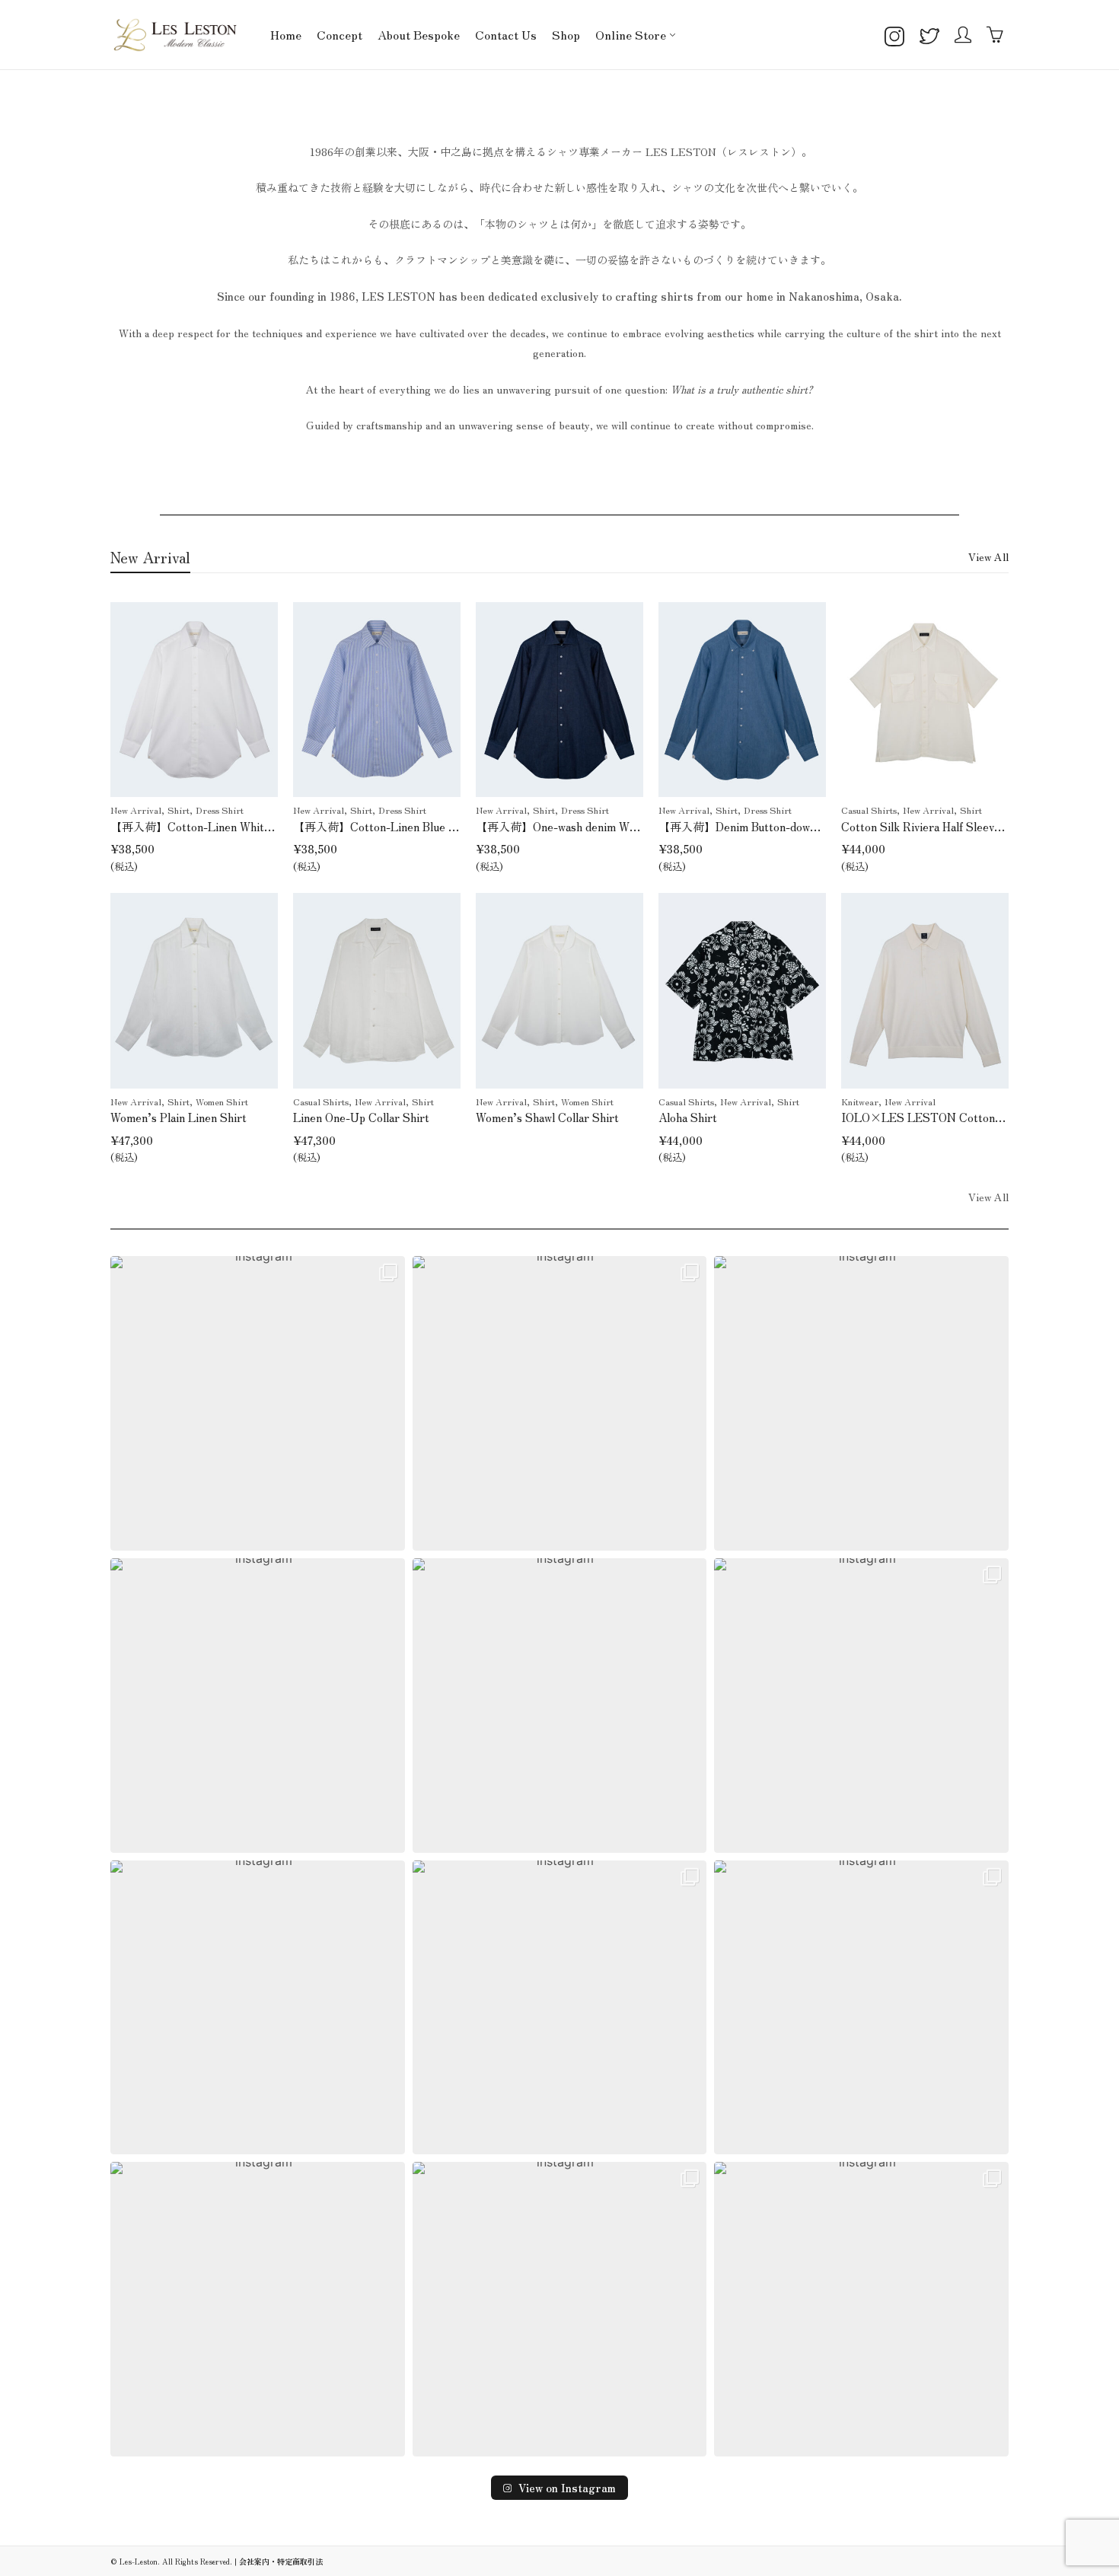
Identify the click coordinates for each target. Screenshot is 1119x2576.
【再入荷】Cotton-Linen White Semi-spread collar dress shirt (269, 826)
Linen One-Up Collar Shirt (361, 1117)
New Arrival (136, 810)
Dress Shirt (220, 810)
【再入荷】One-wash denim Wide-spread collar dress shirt (625, 826)
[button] (258, 1403)
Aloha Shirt (688, 1117)
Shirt (179, 810)
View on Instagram (567, 2488)
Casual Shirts (869, 810)
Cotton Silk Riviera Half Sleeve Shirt (936, 826)
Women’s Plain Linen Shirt (179, 1117)
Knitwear (860, 1101)
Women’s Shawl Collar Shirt (547, 1117)
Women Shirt (222, 1101)
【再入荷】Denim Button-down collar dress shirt (782, 826)
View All (988, 556)
